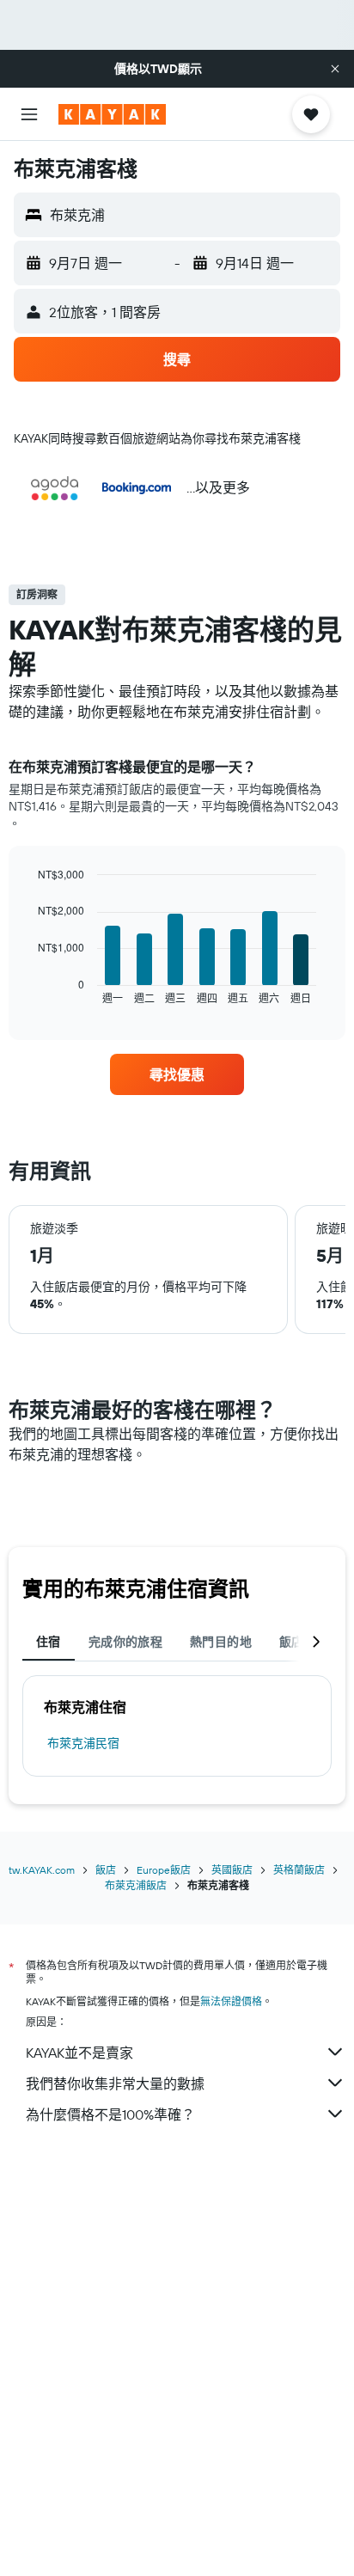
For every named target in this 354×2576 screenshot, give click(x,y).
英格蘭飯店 (299, 1870)
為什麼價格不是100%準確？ (110, 2114)
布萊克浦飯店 (136, 1885)
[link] (177, 1074)
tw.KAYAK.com (42, 1870)
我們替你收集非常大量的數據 (115, 2083)
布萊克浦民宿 (83, 1743)
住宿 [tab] (49, 1642)
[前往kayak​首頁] (112, 114)
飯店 (106, 1870)
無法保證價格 (231, 2001)
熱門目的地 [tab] (221, 1642)
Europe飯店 (164, 1870)
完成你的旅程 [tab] (125, 1642)
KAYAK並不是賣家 (79, 2053)
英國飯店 (232, 1870)
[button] (335, 69)
